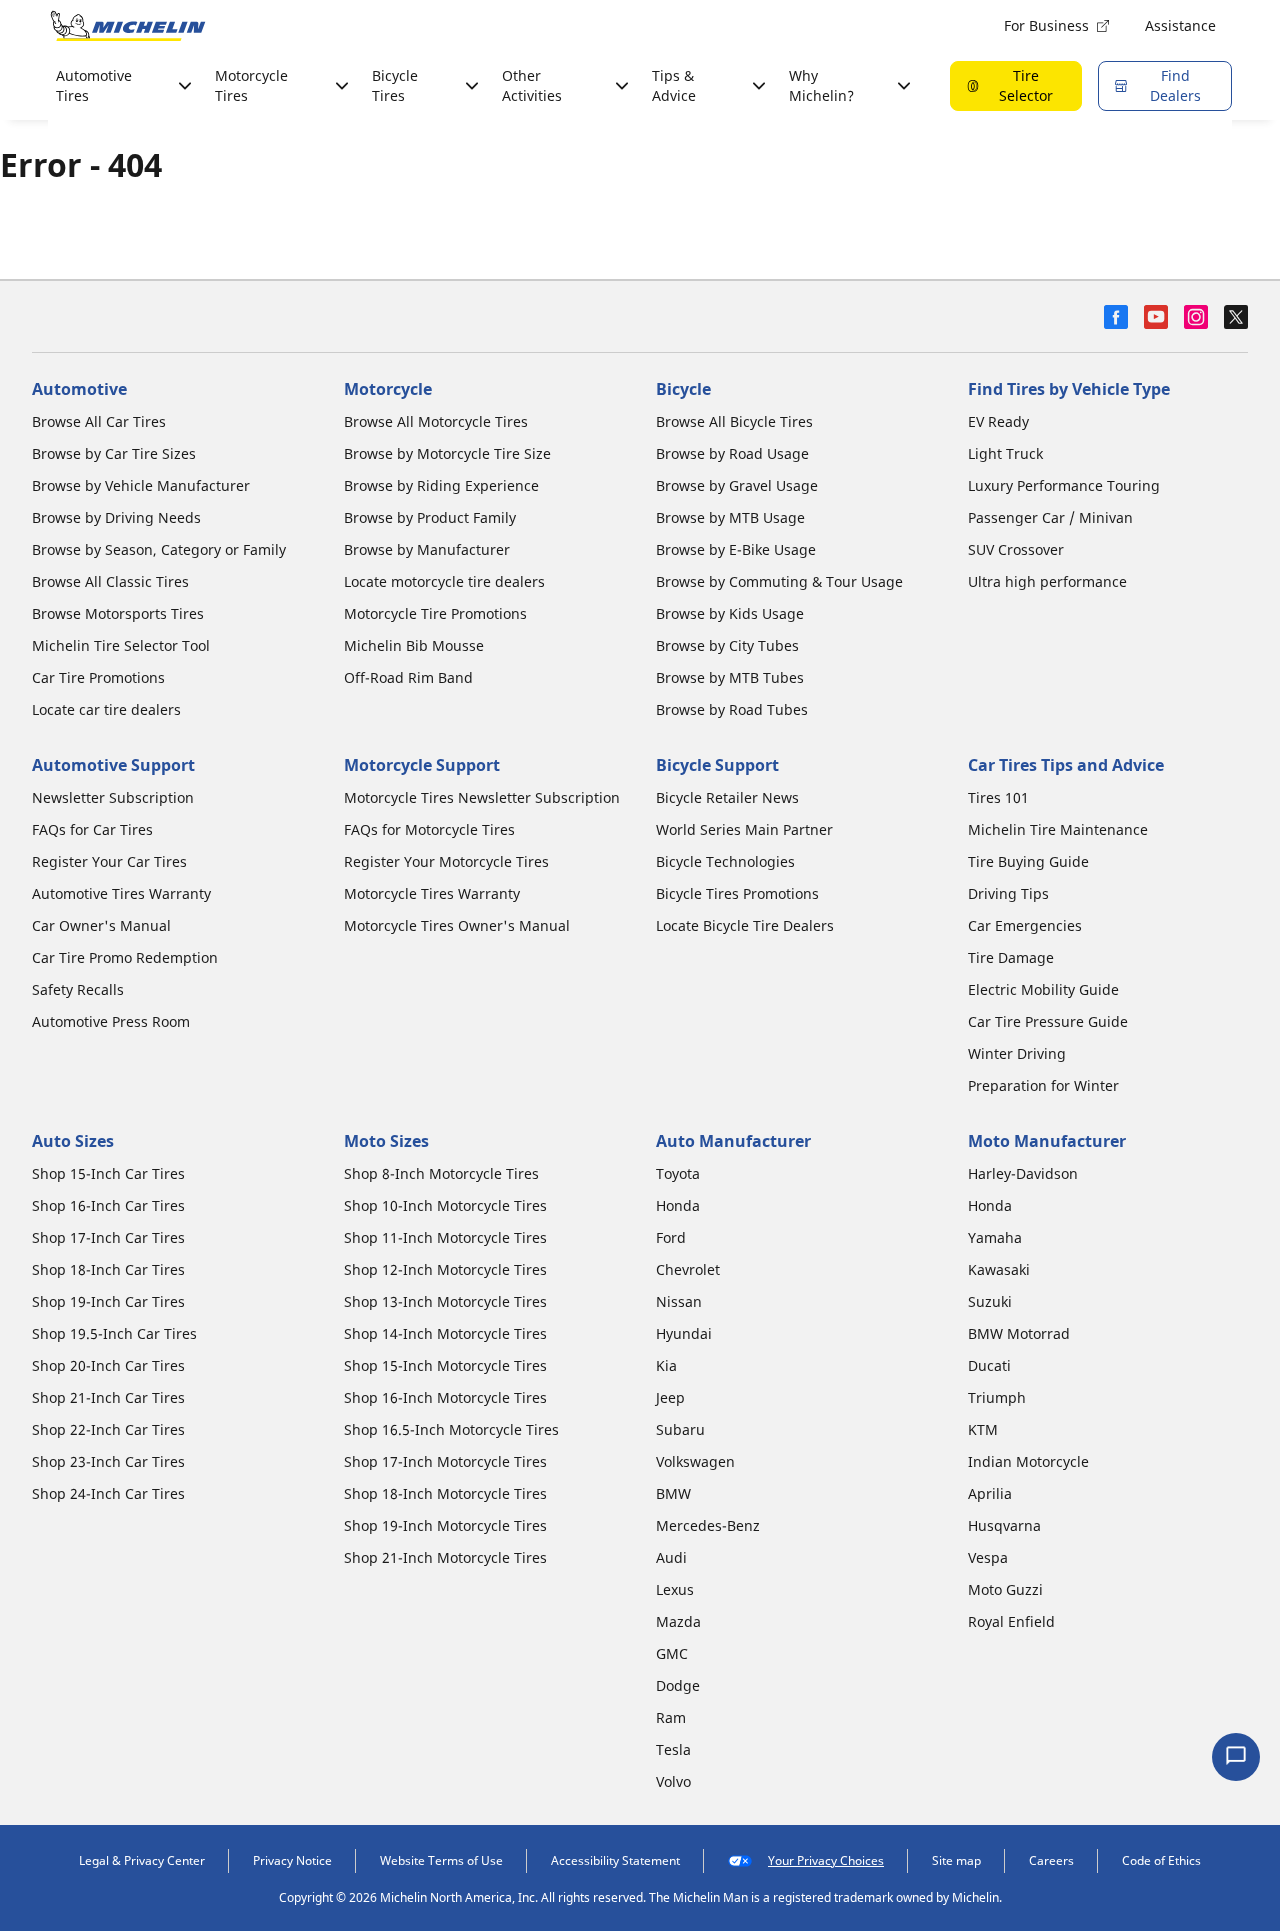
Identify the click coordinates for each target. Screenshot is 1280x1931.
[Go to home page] (128, 26)
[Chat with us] (1236, 1757)
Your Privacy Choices (826, 1860)
